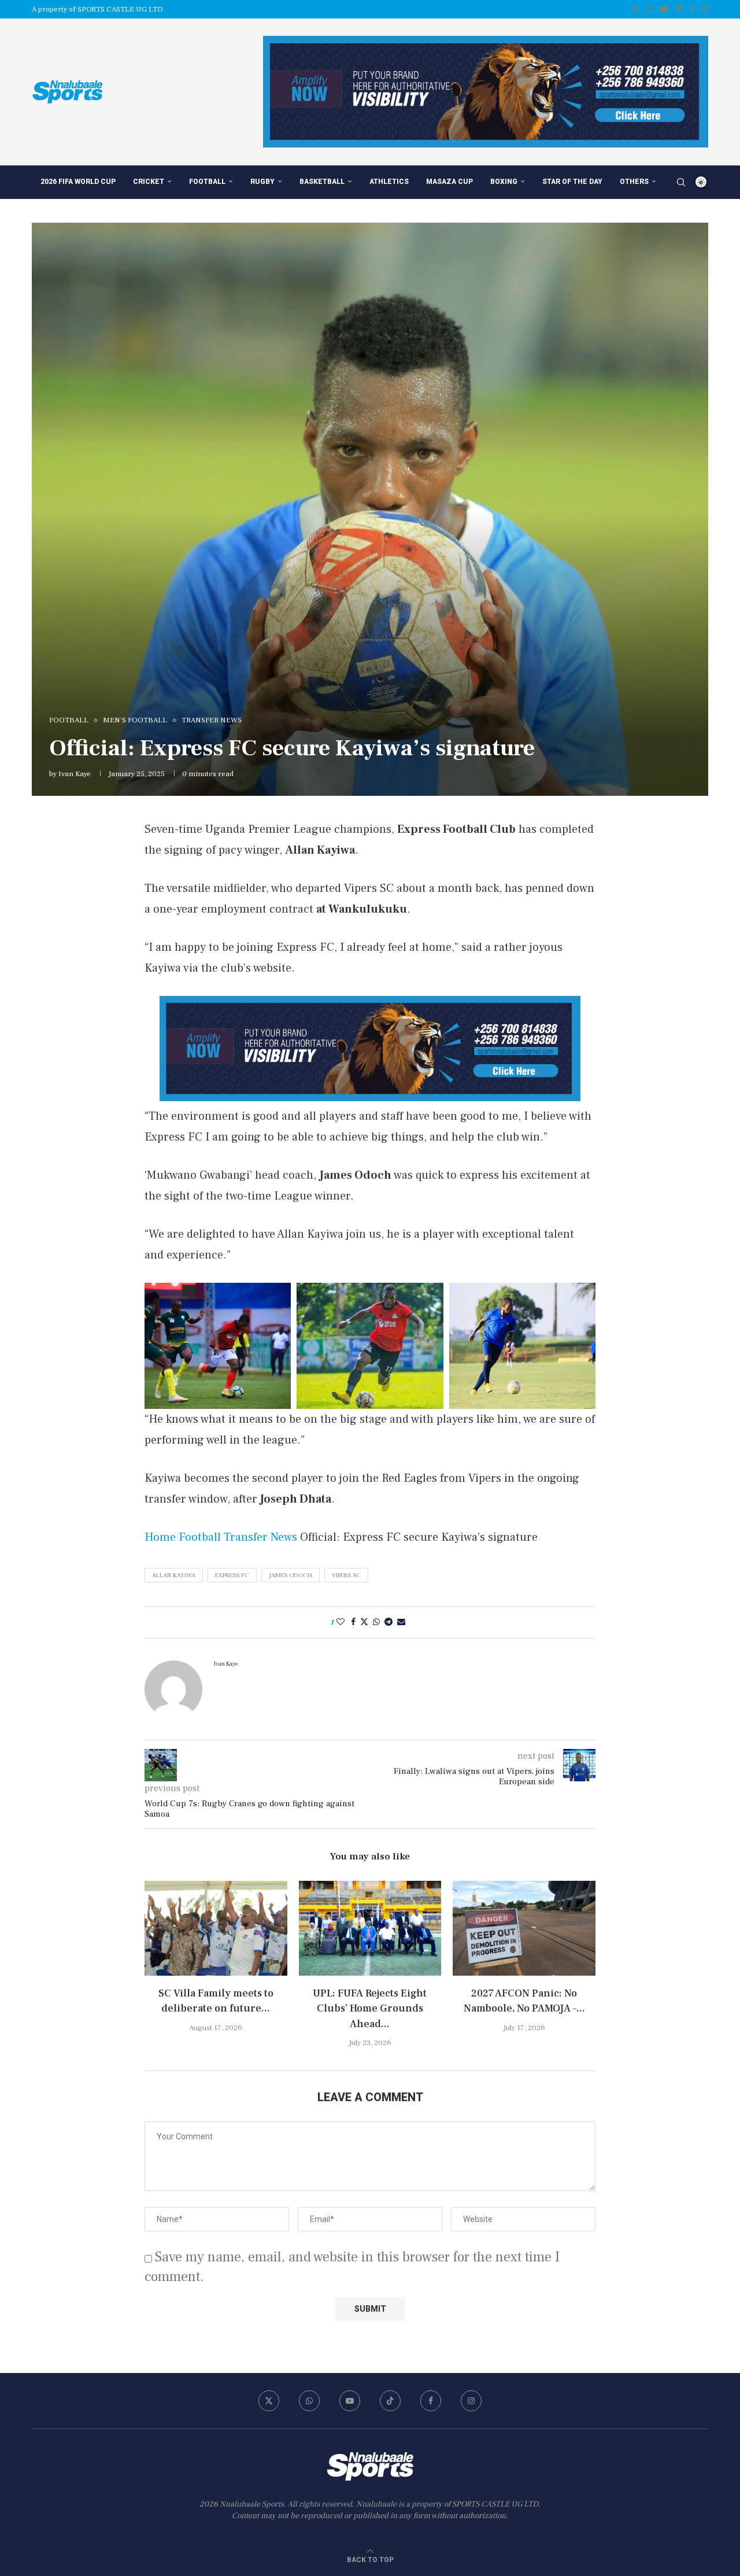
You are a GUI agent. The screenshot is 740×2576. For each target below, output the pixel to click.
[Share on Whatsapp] (376, 1622)
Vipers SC (346, 1575)
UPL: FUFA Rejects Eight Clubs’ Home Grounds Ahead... (370, 2008)
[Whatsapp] (650, 9)
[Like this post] (341, 1622)
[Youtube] (664, 9)
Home (160, 1537)
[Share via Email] (401, 1622)
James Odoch (291, 1575)
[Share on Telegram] (388, 1622)
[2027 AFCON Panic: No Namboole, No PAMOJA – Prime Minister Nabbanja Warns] (524, 1928)
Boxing (504, 182)
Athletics (389, 182)
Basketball (322, 182)
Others (634, 182)
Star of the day (572, 182)
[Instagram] (705, 9)
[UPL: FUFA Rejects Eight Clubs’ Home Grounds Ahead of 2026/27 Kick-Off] (370, 1928)
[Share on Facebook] (353, 1622)
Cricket (149, 182)
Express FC (232, 1575)
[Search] (681, 182)
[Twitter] (635, 9)
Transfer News (260, 1537)
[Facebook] (692, 9)
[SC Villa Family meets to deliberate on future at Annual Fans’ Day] (216, 1928)
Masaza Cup (449, 182)
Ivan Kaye (75, 774)
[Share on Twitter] (364, 1622)
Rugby (262, 182)
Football (207, 182)
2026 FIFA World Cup (78, 182)
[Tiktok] (679, 9)
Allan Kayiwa (174, 1575)
